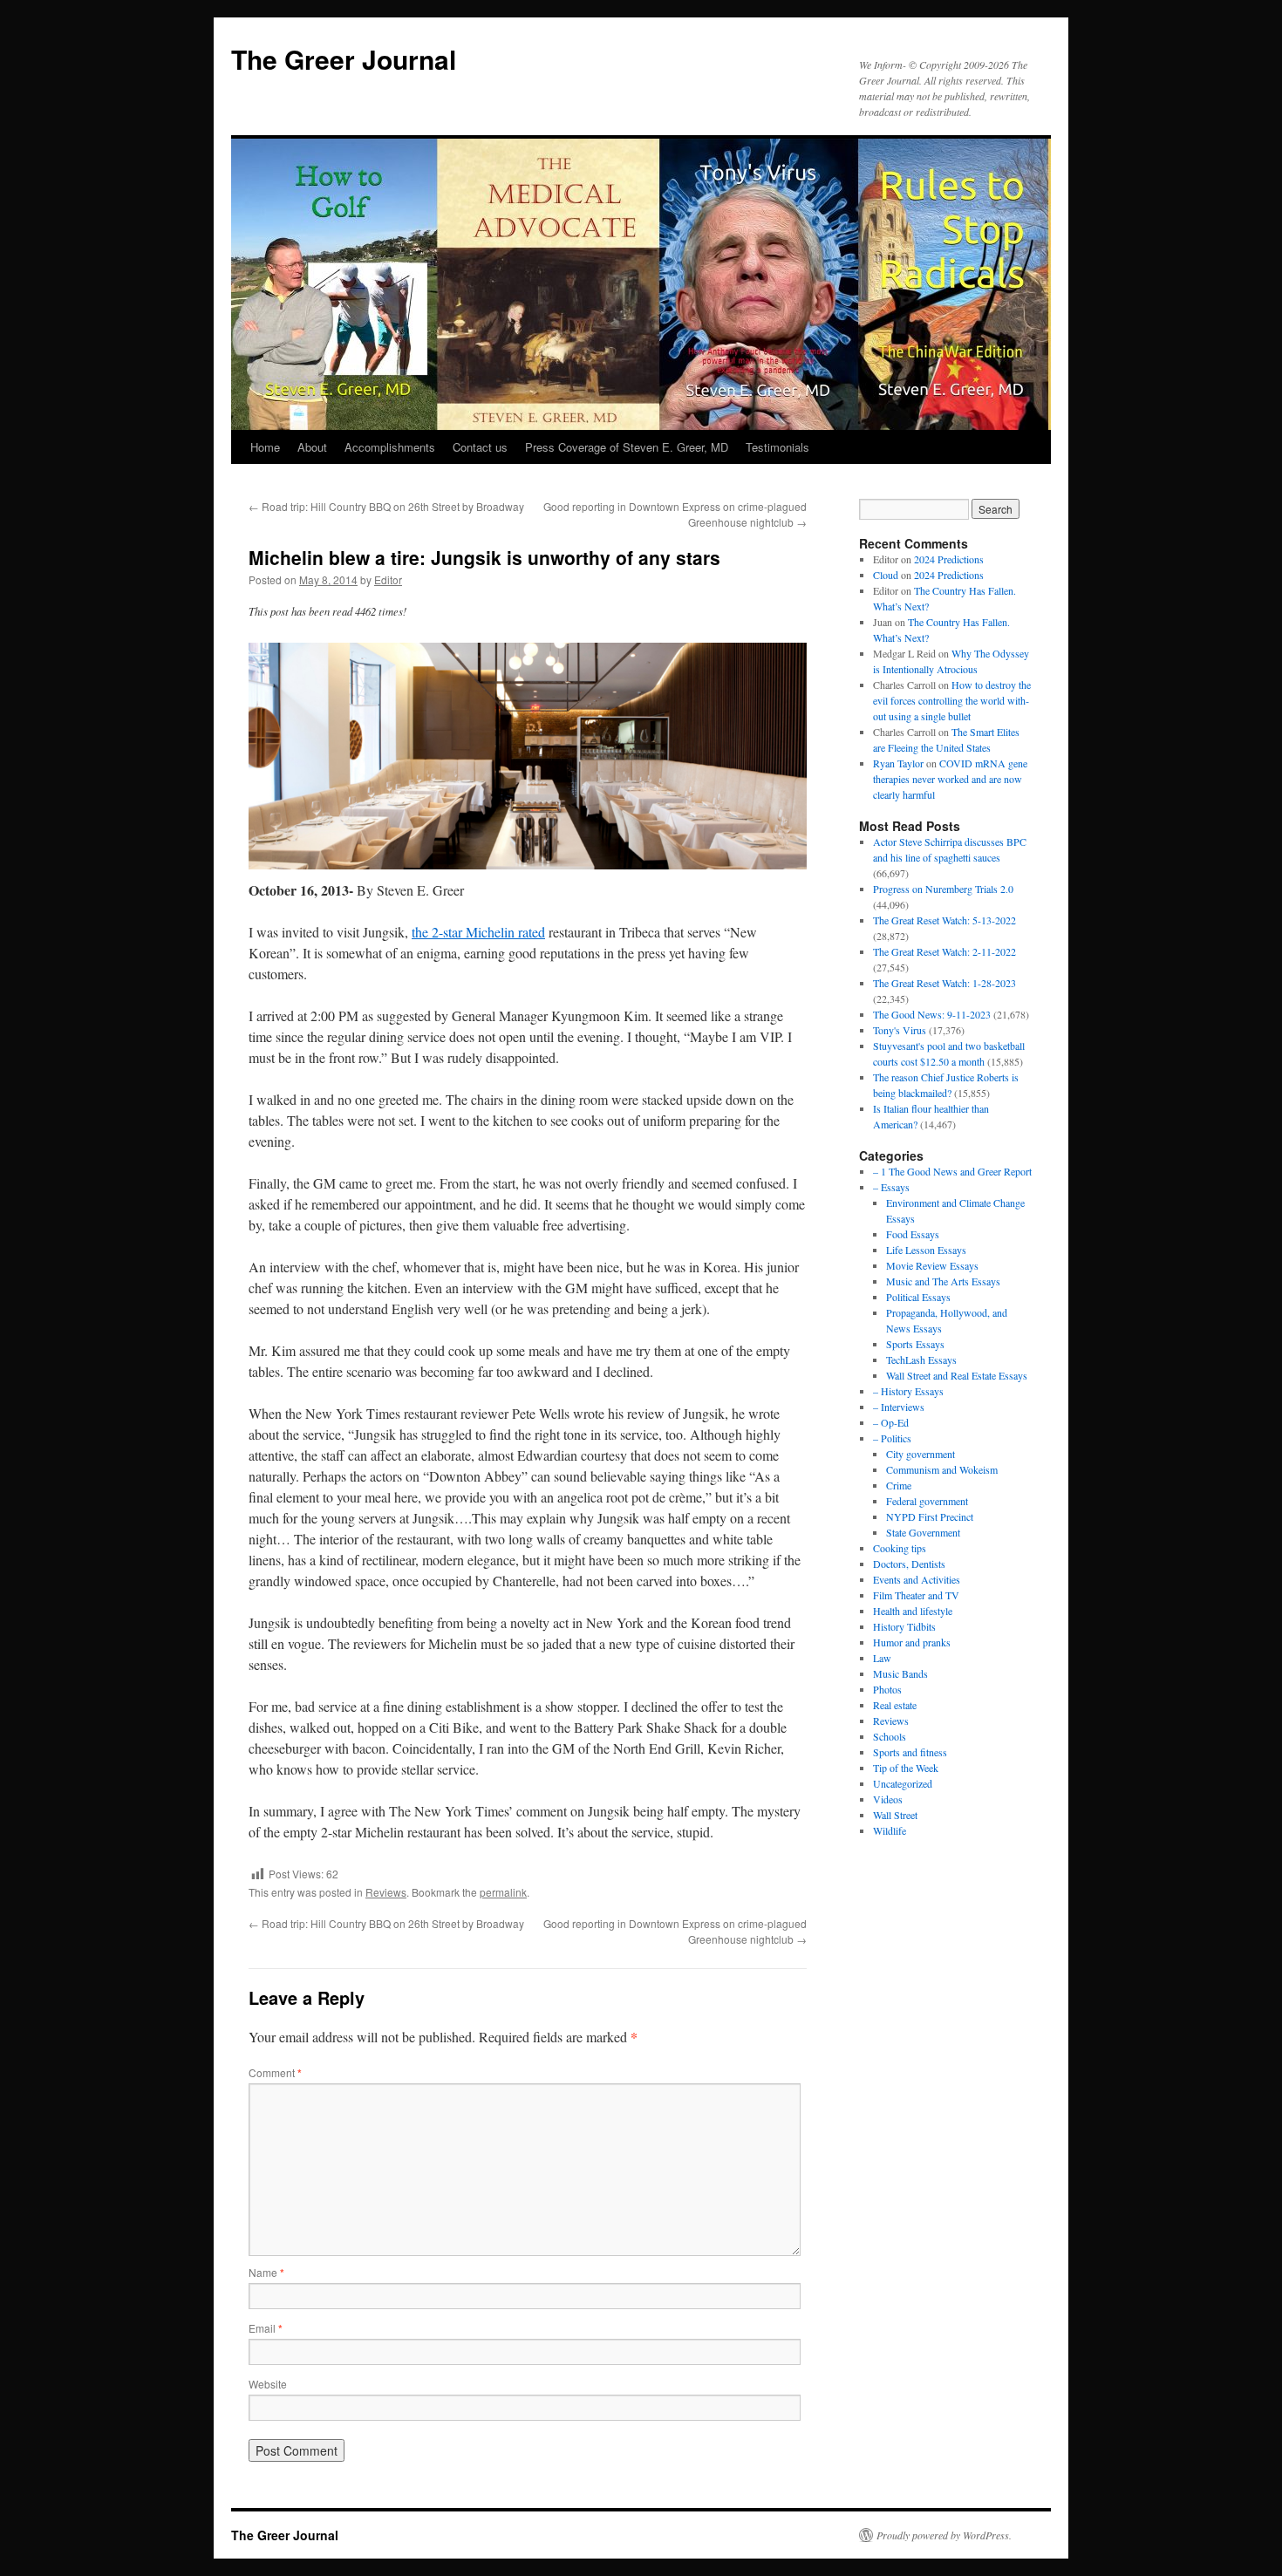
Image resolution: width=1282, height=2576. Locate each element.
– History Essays (908, 1391)
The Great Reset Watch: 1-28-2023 (944, 983)
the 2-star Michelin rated (478, 932)
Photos (887, 1689)
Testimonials (777, 447)
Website (268, 2384)
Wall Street (895, 1815)
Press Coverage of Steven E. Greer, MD (627, 447)
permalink (503, 1892)
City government (921, 1454)
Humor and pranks (912, 1642)
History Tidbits (904, 1626)
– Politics (892, 1438)
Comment (275, 2072)
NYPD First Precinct (930, 1516)
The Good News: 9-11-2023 (932, 1014)
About (312, 447)
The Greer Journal (344, 59)
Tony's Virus (900, 1030)
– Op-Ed (891, 1422)
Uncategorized (903, 1783)
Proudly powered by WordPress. (944, 2535)
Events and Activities (917, 1579)
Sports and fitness (910, 1752)
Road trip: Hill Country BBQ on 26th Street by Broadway (386, 506)
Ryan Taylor (898, 763)
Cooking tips (900, 1548)
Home (265, 447)
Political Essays (918, 1297)
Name (266, 2272)
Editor (388, 579)
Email (266, 2328)
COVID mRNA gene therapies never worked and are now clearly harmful (950, 779)
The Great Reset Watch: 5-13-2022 (944, 920)
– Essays (891, 1187)
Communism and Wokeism (942, 1469)
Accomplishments (390, 447)
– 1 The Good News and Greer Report (952, 1171)
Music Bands (900, 1673)
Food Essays (913, 1234)
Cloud (886, 575)
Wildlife (890, 1830)
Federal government (927, 1501)
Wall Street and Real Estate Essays (957, 1375)
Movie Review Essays (932, 1265)
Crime (899, 1485)
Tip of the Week (906, 1768)
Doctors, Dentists (909, 1564)
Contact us (480, 447)
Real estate (895, 1705)
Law (882, 1658)
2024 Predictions (949, 559)
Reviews (386, 1892)
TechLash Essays (921, 1360)
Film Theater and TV (916, 1595)
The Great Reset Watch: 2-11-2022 (944, 951)
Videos (888, 1799)
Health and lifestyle (913, 1611)
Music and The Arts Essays (943, 1281)
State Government (923, 1532)
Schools (890, 1736)
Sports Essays (915, 1344)
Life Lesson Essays (926, 1250)
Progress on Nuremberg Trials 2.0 (943, 889)
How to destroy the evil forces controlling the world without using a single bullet (952, 700)
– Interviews (899, 1407)
